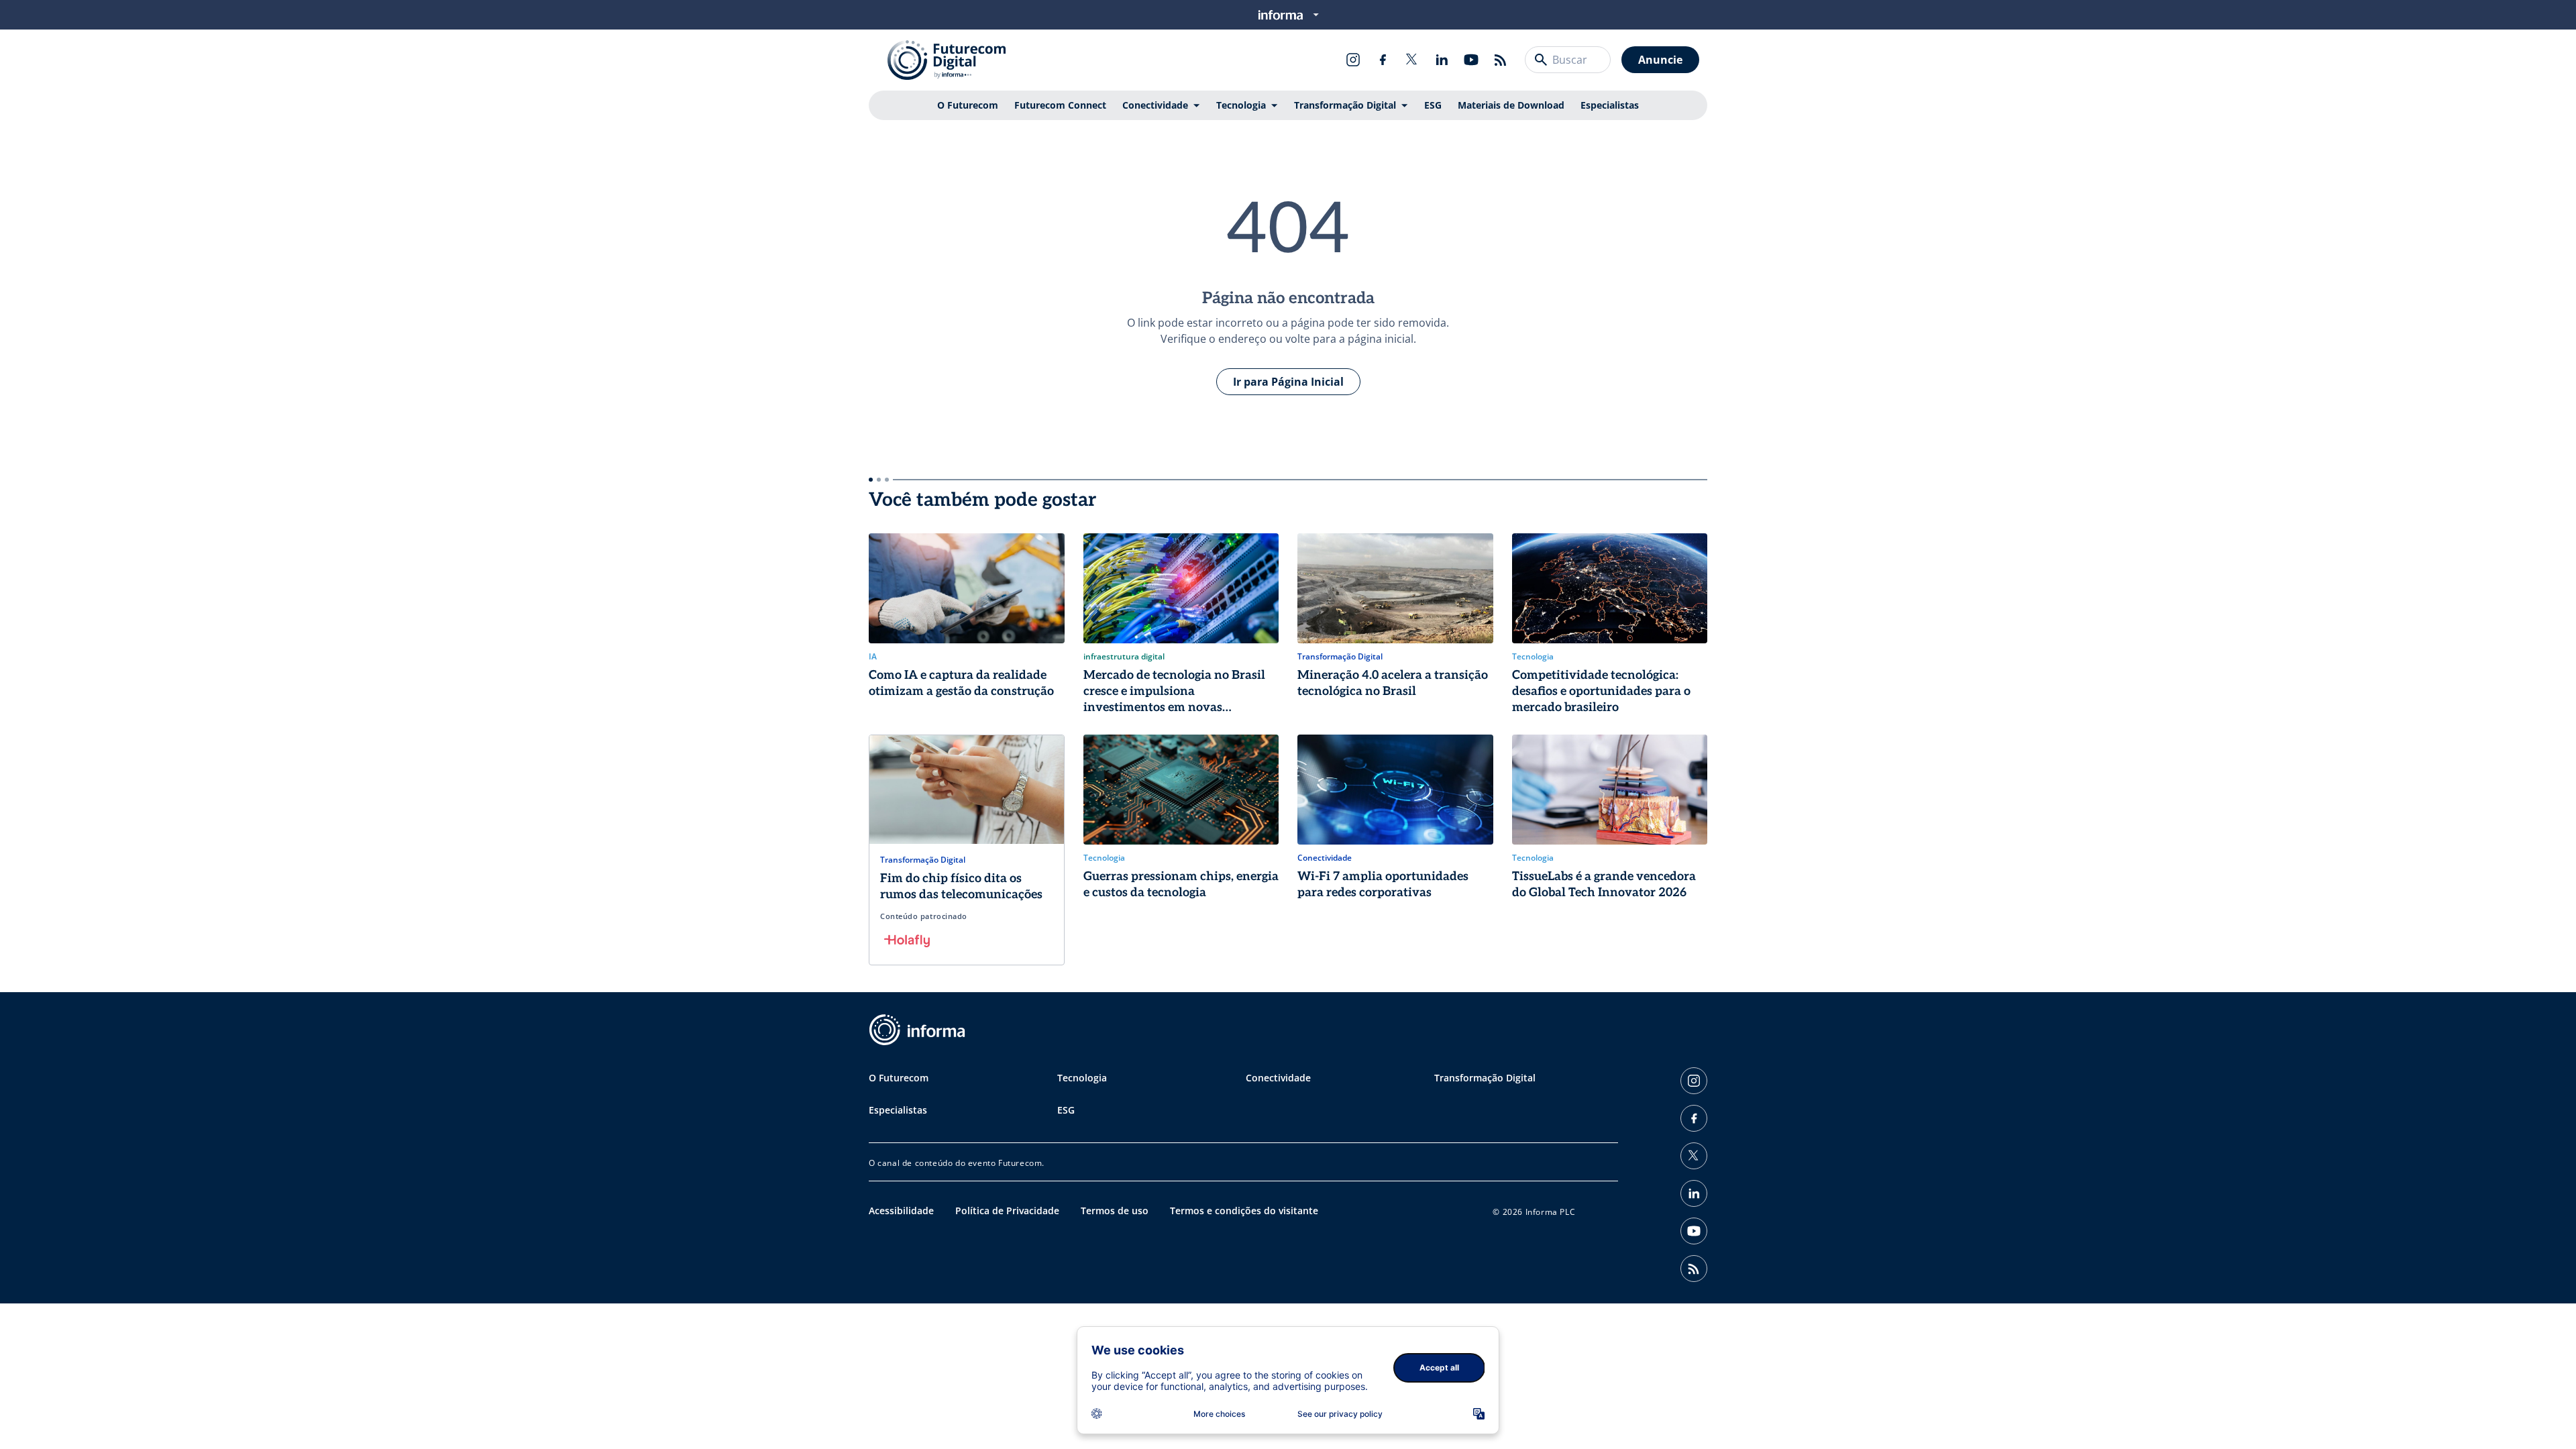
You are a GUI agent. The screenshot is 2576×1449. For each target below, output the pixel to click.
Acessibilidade (901, 1211)
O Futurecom (968, 105)
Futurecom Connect (1060, 105)
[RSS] (1501, 60)
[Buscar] (1541, 60)
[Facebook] (1383, 60)
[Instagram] (1353, 60)
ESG (1433, 105)
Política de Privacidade (1007, 1211)
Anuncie (1660, 60)
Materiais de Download (1511, 105)
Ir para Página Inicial (1288, 382)
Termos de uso (1115, 1211)
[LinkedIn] (1442, 60)
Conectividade (1155, 105)
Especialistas (1610, 105)
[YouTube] (1471, 60)
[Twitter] (1412, 60)
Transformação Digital (1345, 105)
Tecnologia (1241, 105)
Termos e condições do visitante (1244, 1211)
